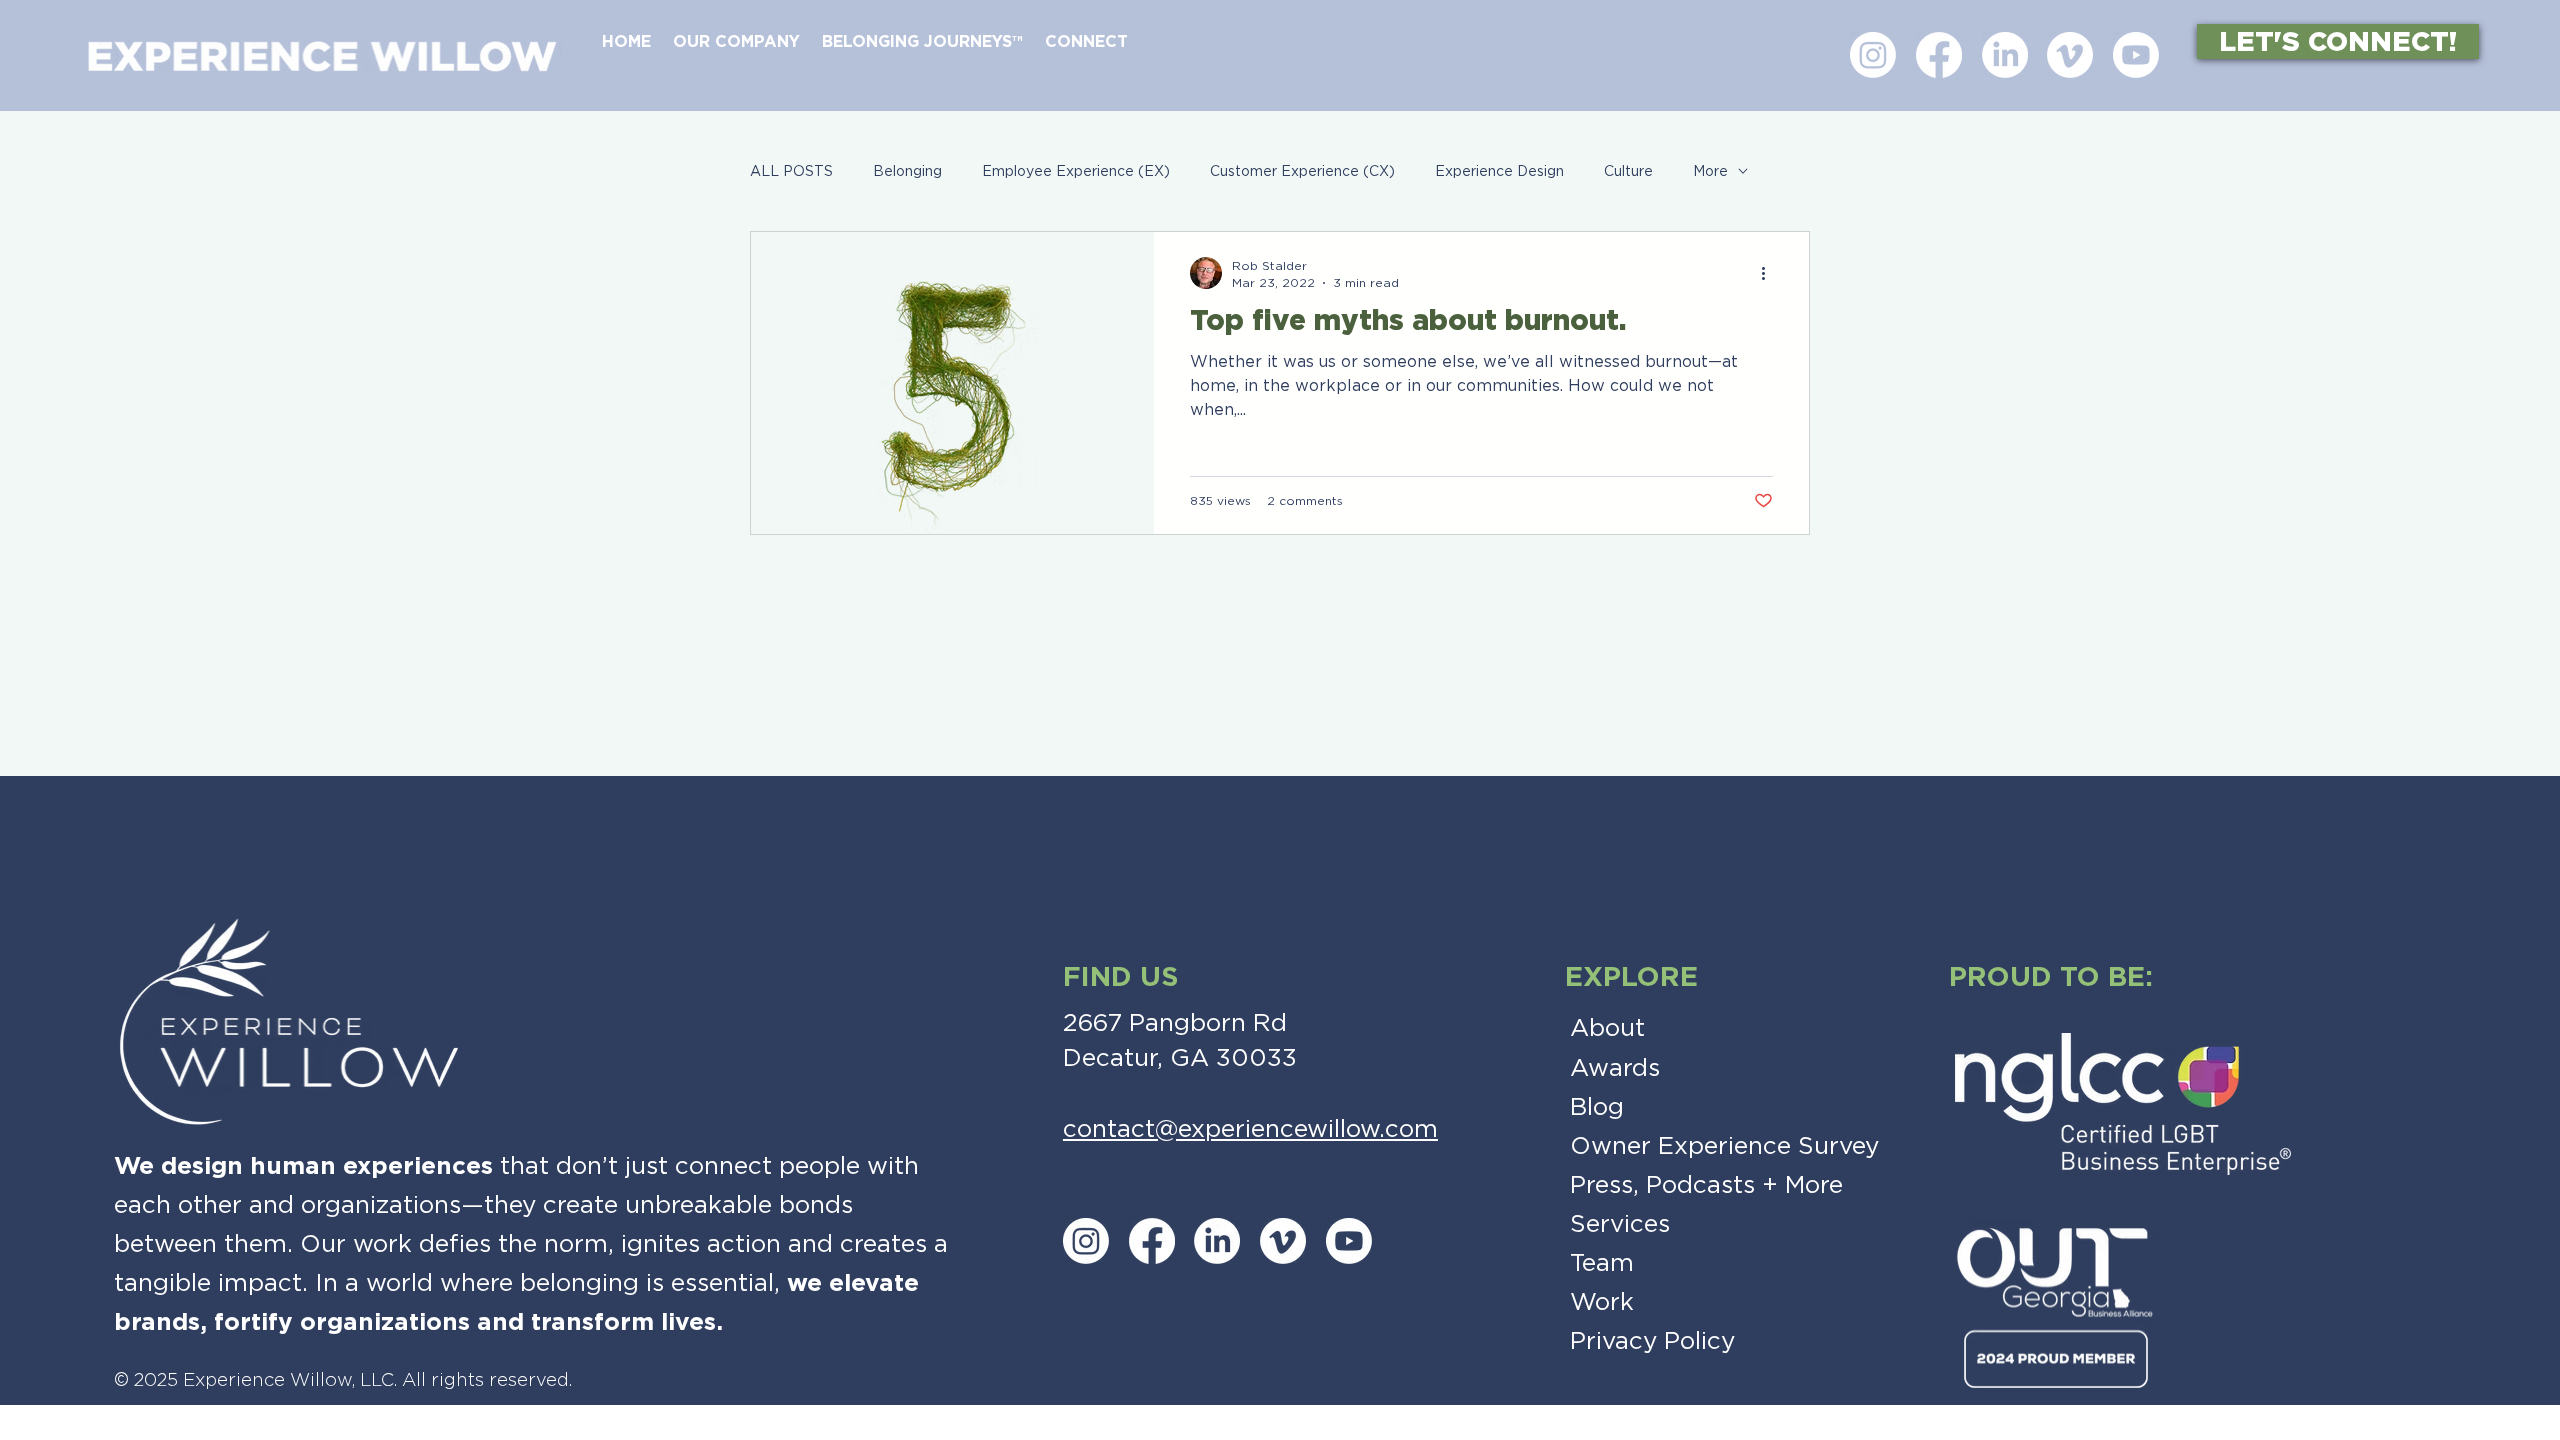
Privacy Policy (1652, 1340)
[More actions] (1770, 273)
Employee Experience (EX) (1076, 171)
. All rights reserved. (483, 1380)
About (1607, 1027)
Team (1602, 1262)
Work (1602, 1301)
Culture (1628, 171)
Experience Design (1499, 171)
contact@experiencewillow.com (1250, 1128)
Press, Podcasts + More (1706, 1184)
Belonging (907, 171)
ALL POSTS (791, 171)
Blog (1597, 1106)
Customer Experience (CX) (1302, 171)
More (1710, 171)
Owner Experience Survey (1724, 1145)
